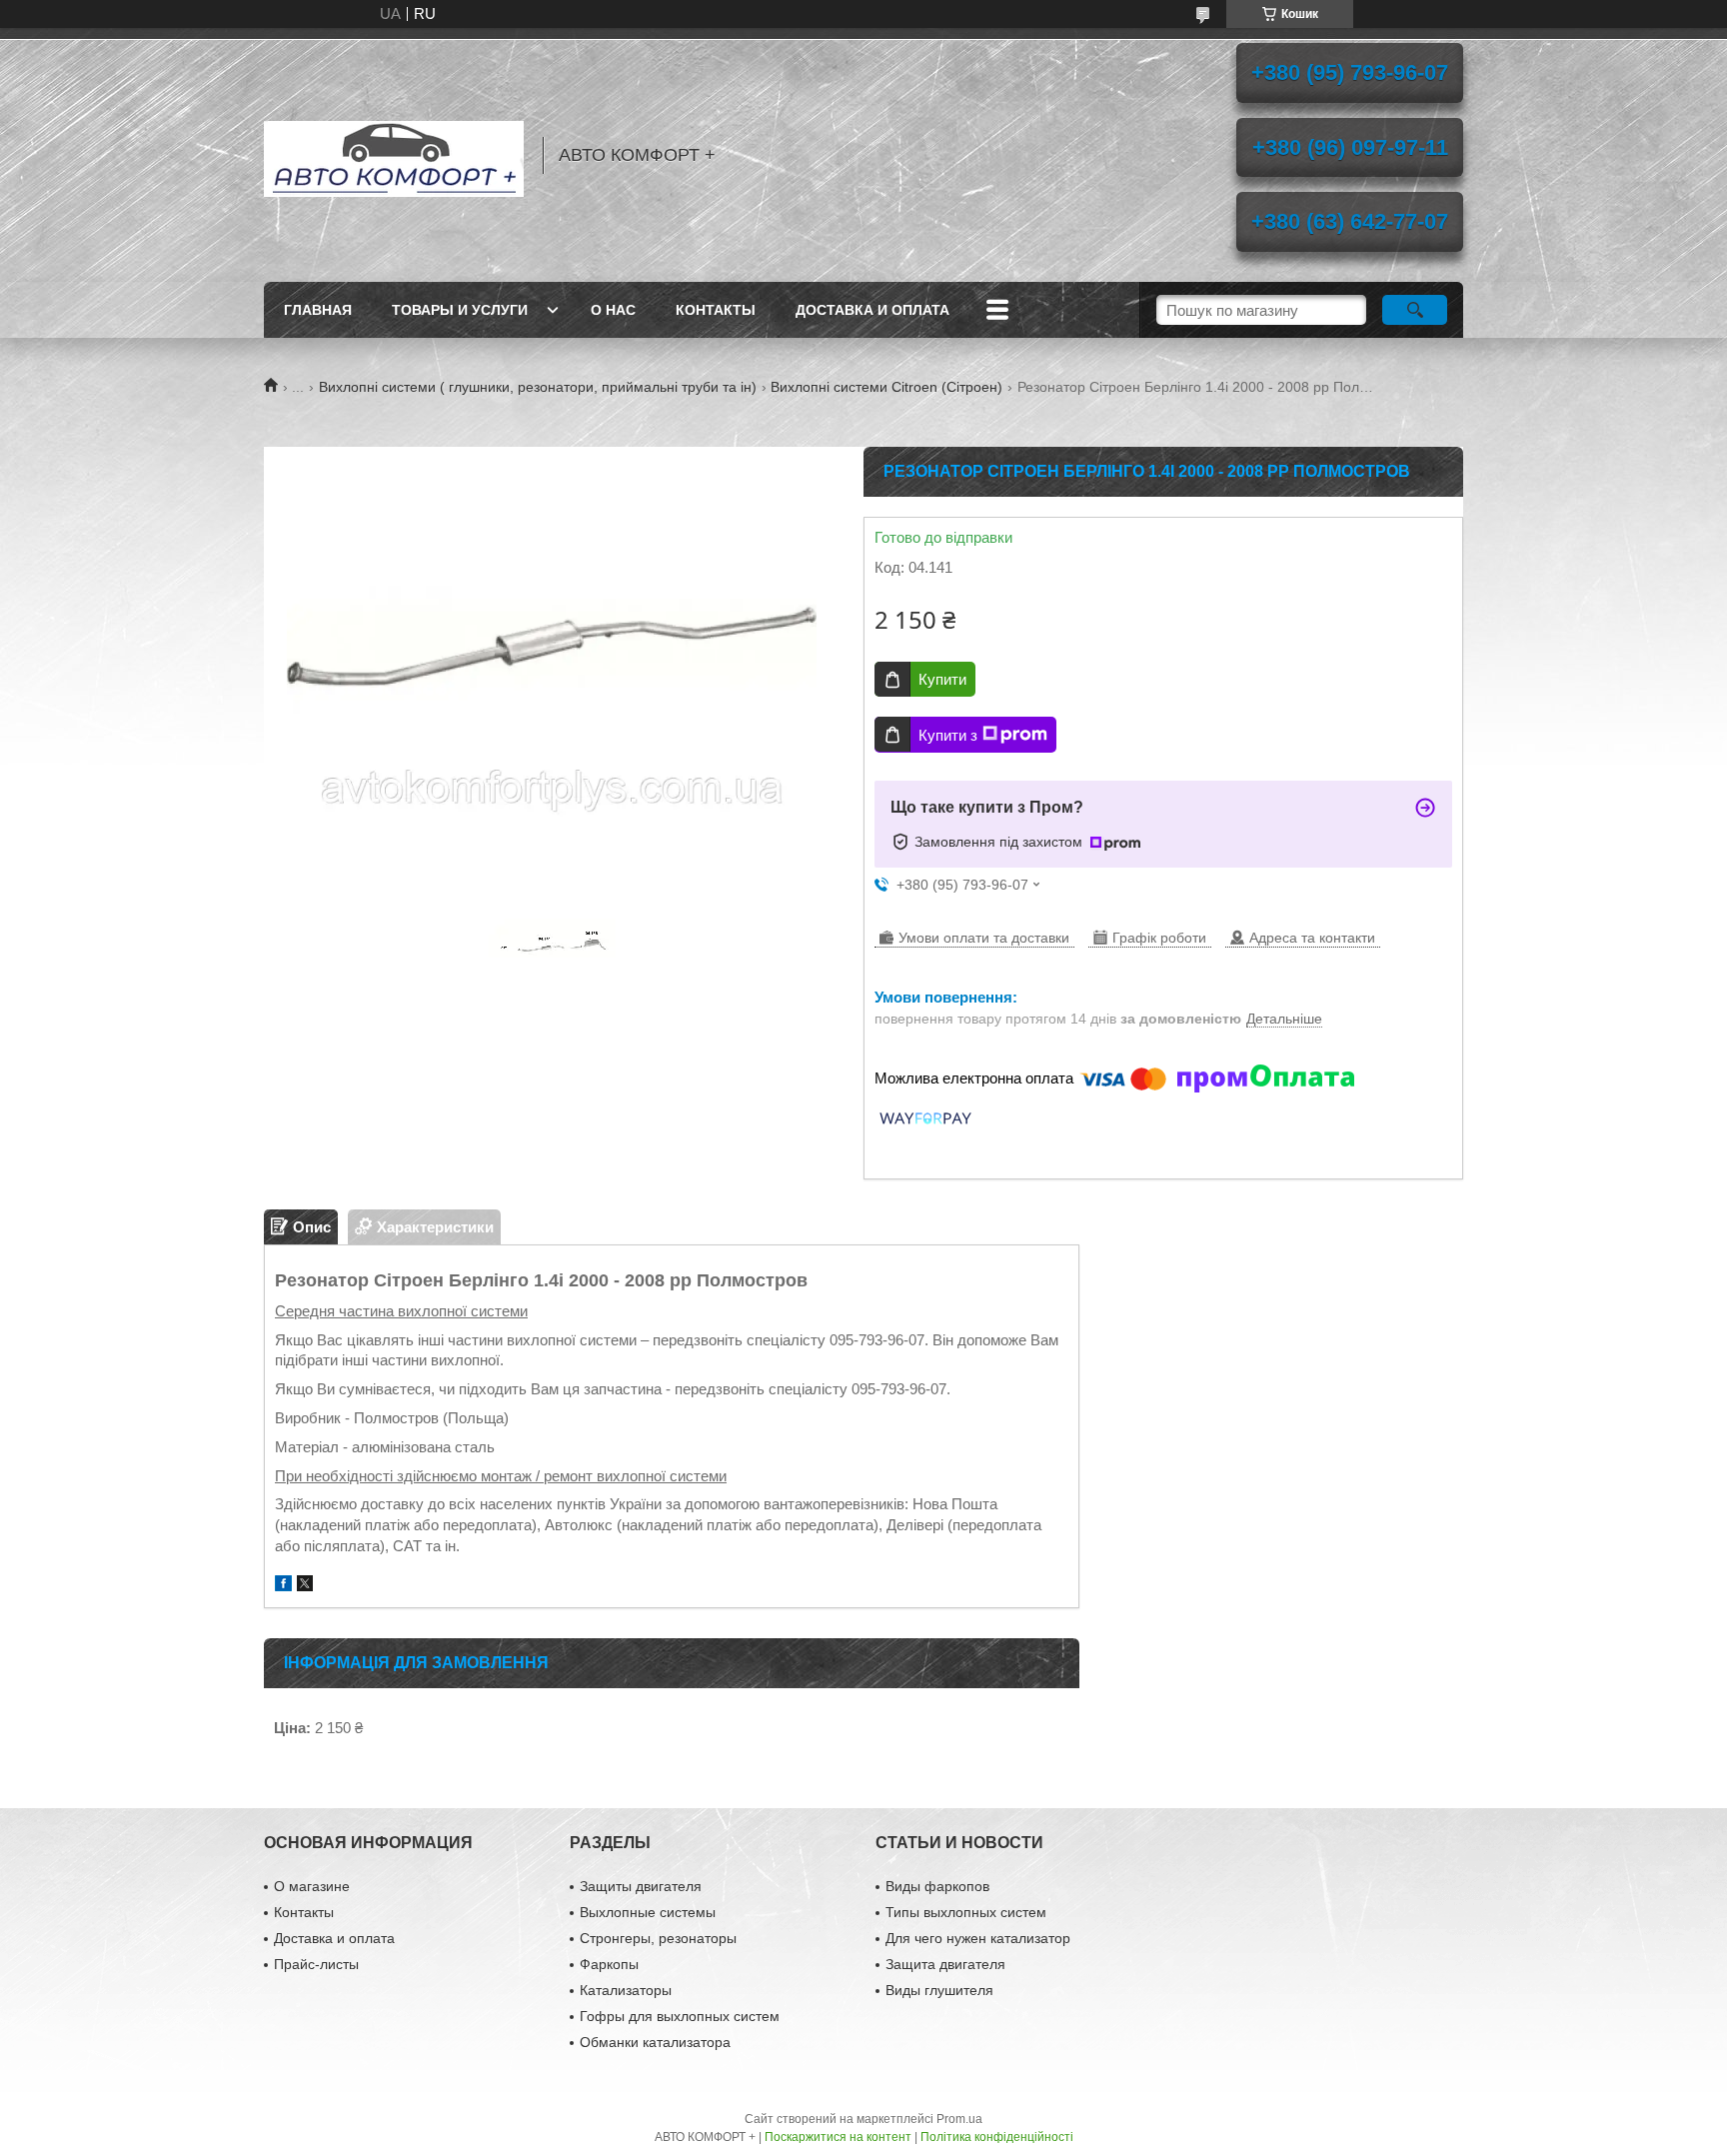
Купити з (948, 735)
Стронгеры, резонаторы (658, 1938)
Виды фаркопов (937, 1886)
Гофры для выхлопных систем (680, 2016)
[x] (305, 1586)
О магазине (312, 1886)
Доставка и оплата (872, 310)
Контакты (716, 310)
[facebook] (283, 1586)
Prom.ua (959, 2119)
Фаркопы (609, 1964)
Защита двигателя (945, 1964)
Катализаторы (626, 1990)
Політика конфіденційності (997, 2137)
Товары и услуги (460, 310)
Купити (942, 679)
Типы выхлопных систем (966, 1912)
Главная (318, 310)
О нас (613, 310)
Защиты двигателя (641, 1886)
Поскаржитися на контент (838, 2137)
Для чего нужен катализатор (978, 1938)
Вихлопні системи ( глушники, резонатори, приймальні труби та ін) (538, 387)
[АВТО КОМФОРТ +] (394, 155)
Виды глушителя (939, 1990)
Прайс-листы (316, 1964)
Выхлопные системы (648, 1912)
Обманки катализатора (655, 2042)
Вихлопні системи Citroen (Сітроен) (886, 387)
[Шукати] (1415, 310)
